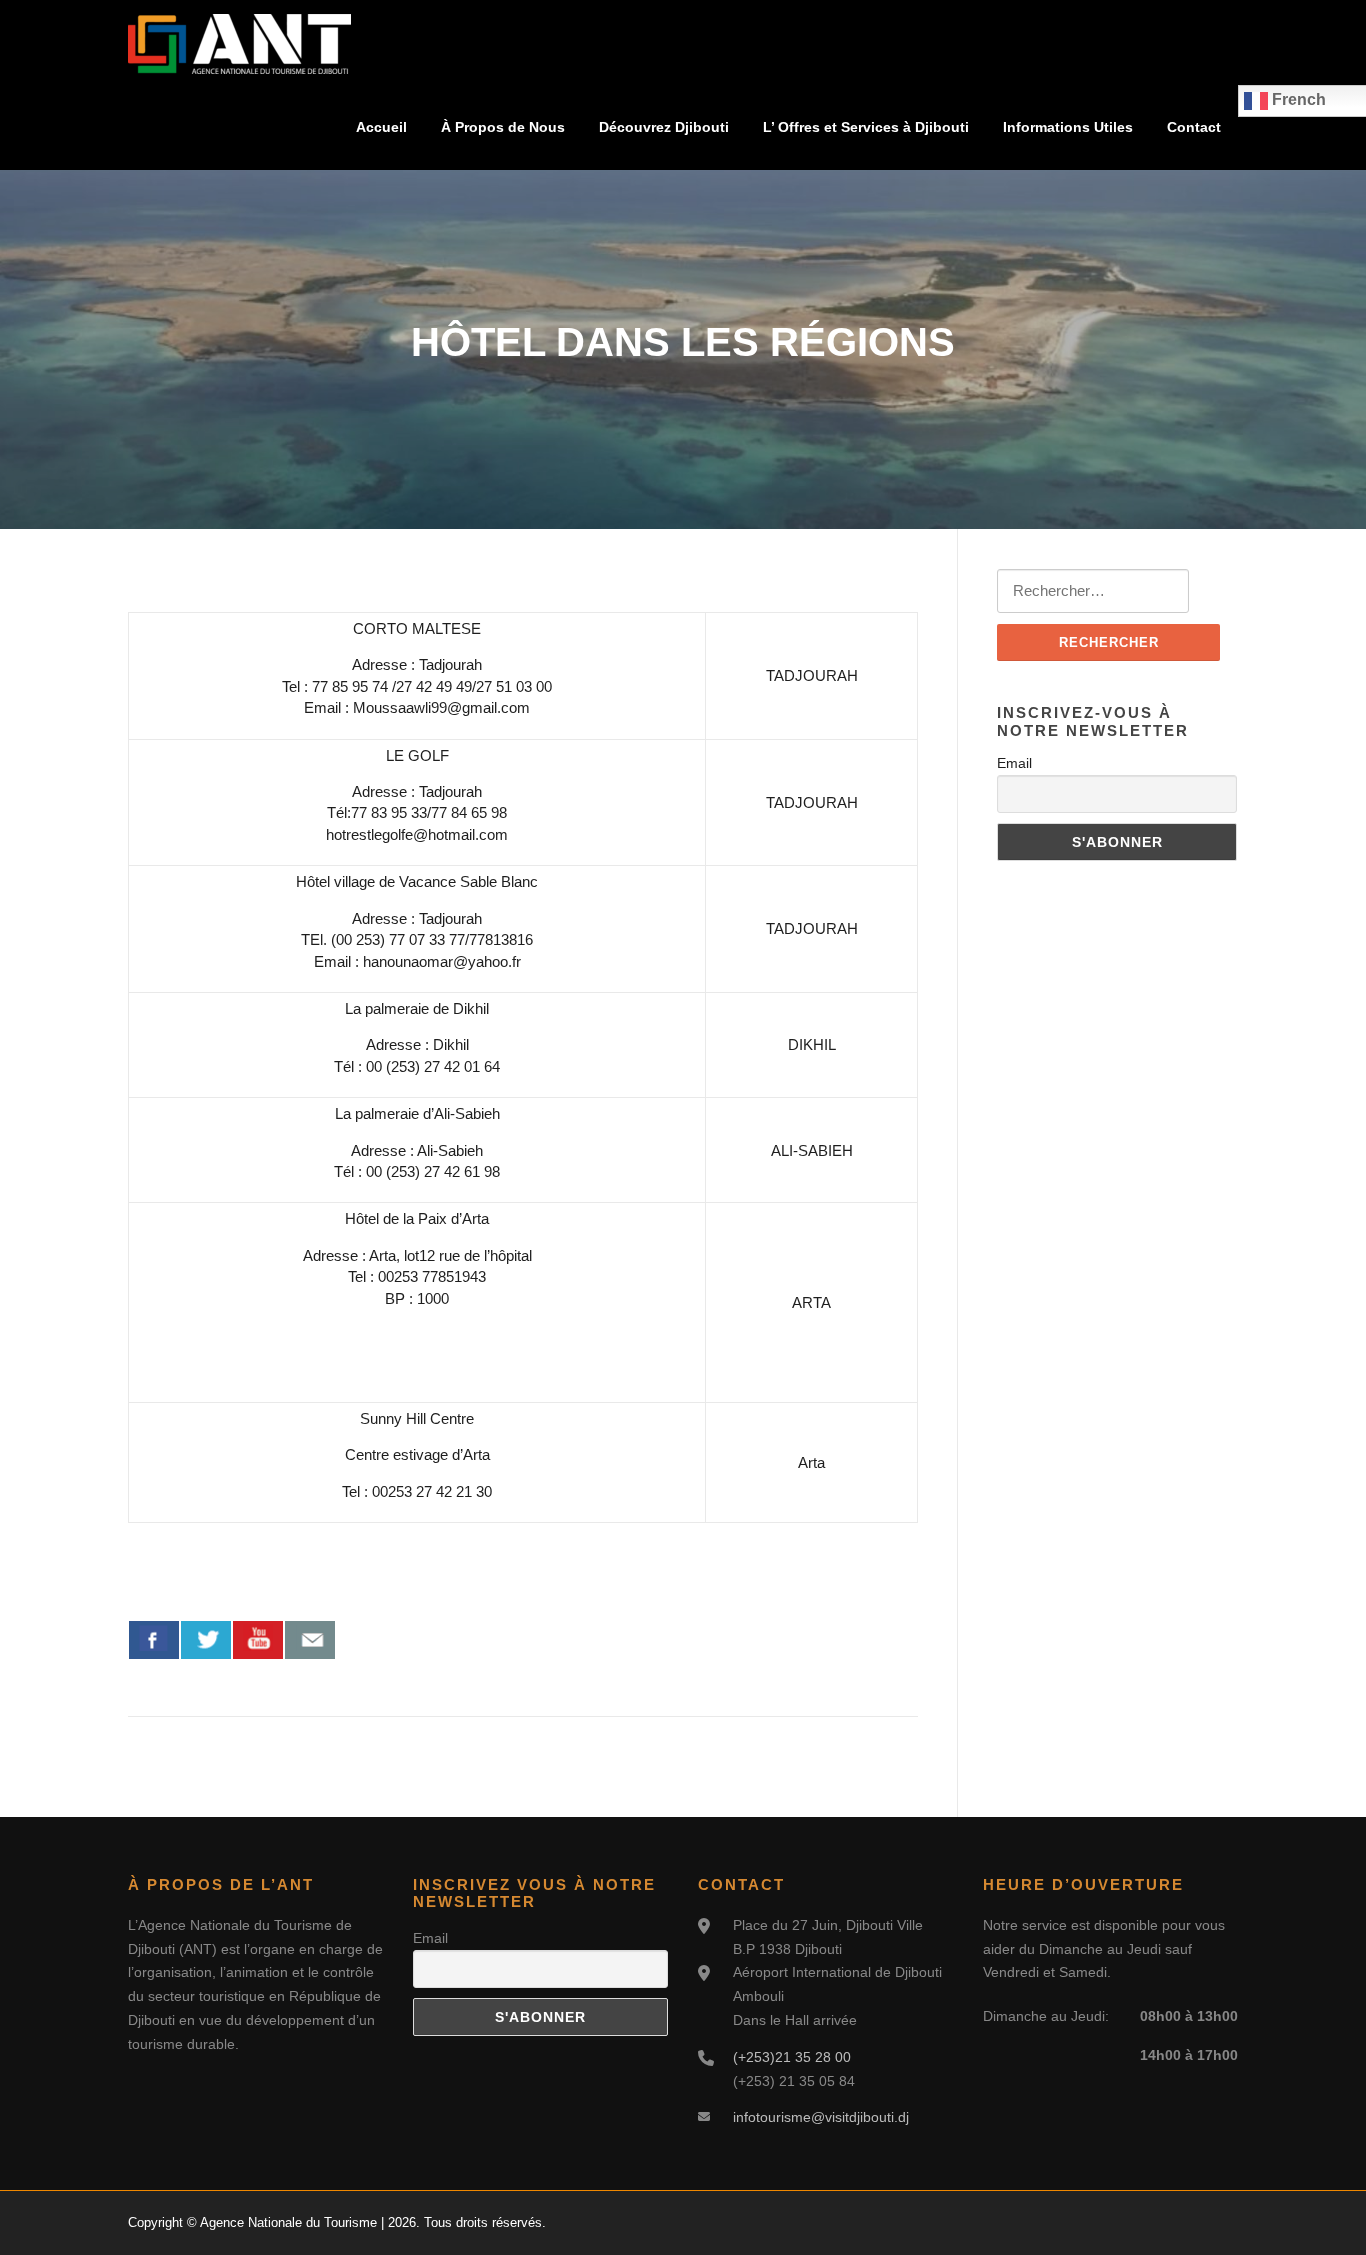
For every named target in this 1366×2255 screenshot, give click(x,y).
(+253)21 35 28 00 (792, 2057)
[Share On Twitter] (206, 1640)
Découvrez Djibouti (664, 127)
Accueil (381, 127)
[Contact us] (310, 1640)
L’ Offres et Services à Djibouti (866, 127)
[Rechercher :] (1093, 591)
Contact (1194, 127)
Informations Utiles (1068, 127)
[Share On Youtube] (258, 1640)
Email (1014, 763)
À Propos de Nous (503, 127)
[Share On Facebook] (154, 1640)
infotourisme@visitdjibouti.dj (821, 2117)
